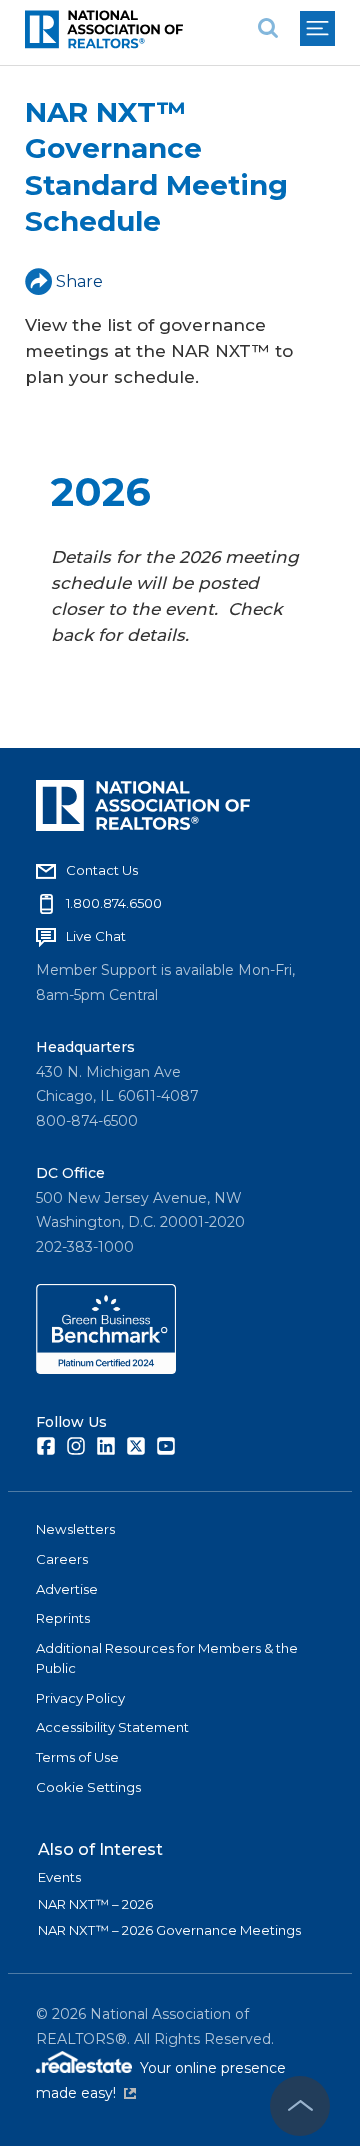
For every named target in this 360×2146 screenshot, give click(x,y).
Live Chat (96, 936)
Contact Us (102, 870)
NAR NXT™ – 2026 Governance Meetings (169, 1930)
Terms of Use (77, 1757)
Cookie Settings (88, 1787)
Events (59, 1877)
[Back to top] (300, 2106)
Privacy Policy (80, 1698)
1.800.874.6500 (114, 903)
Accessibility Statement (112, 1727)
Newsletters (75, 1529)
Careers (62, 1559)
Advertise (67, 1589)
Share (79, 281)
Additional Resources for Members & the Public (167, 1658)
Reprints (63, 1618)
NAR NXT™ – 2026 (95, 1904)
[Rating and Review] (106, 1369)
